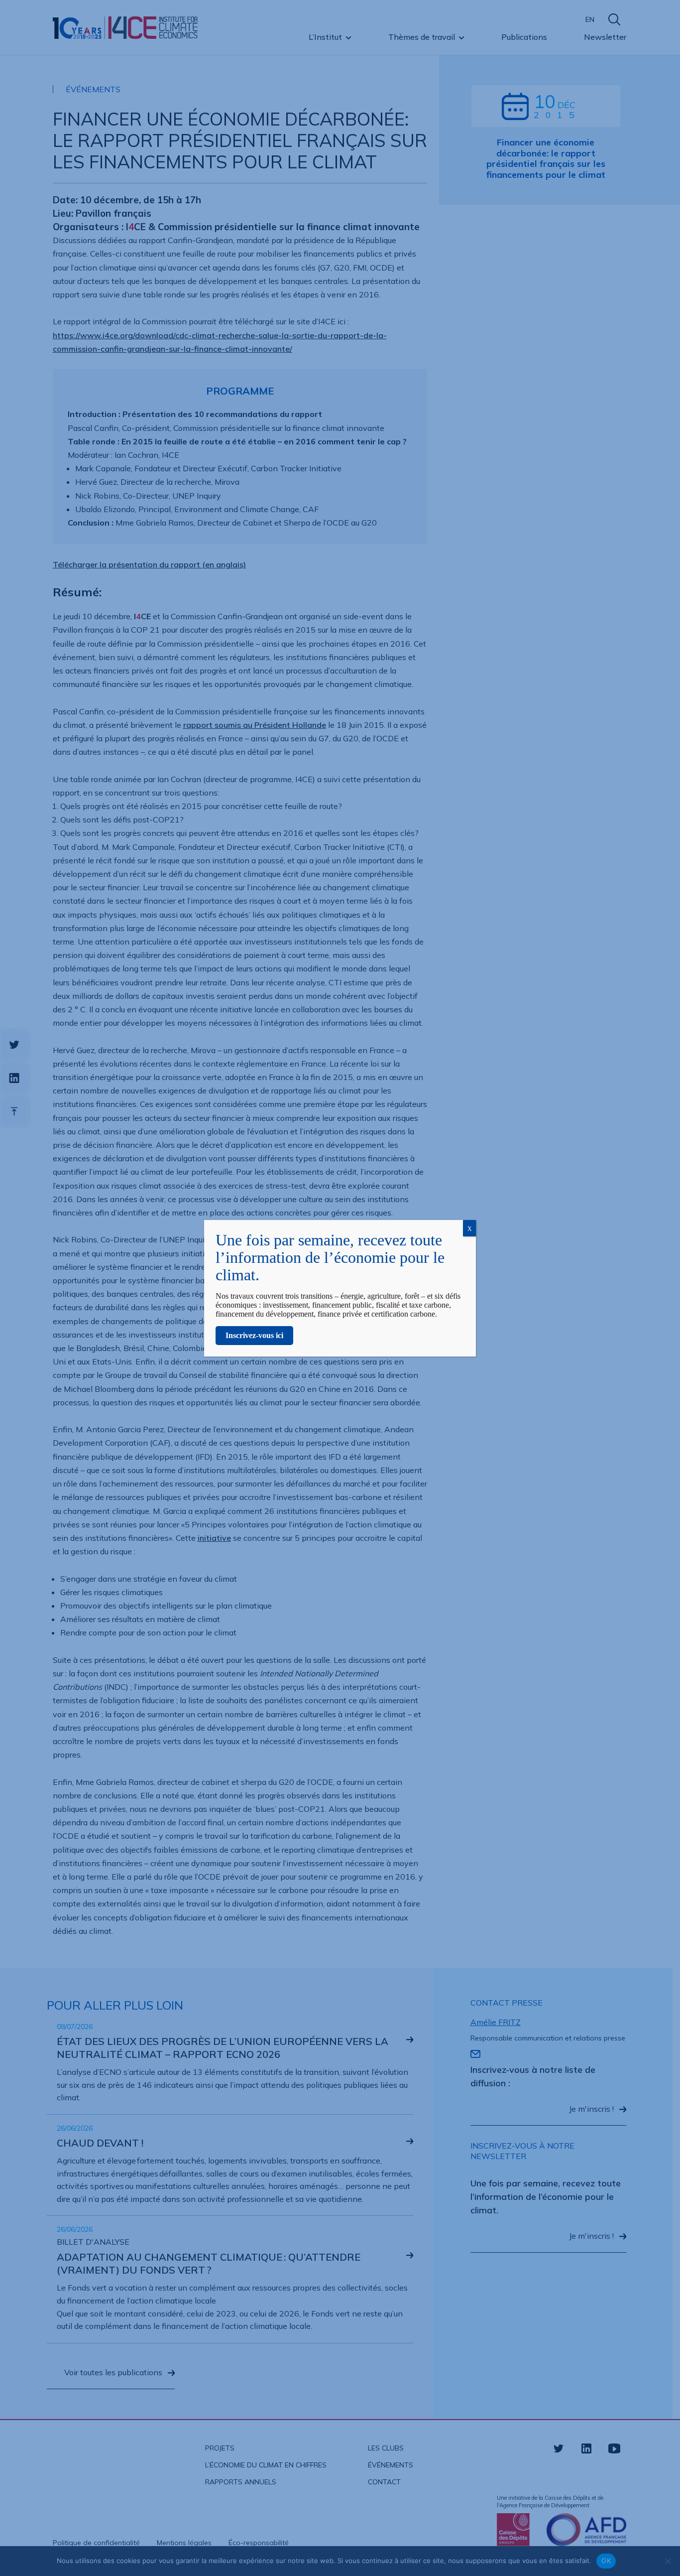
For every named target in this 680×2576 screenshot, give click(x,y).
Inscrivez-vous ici (254, 1335)
